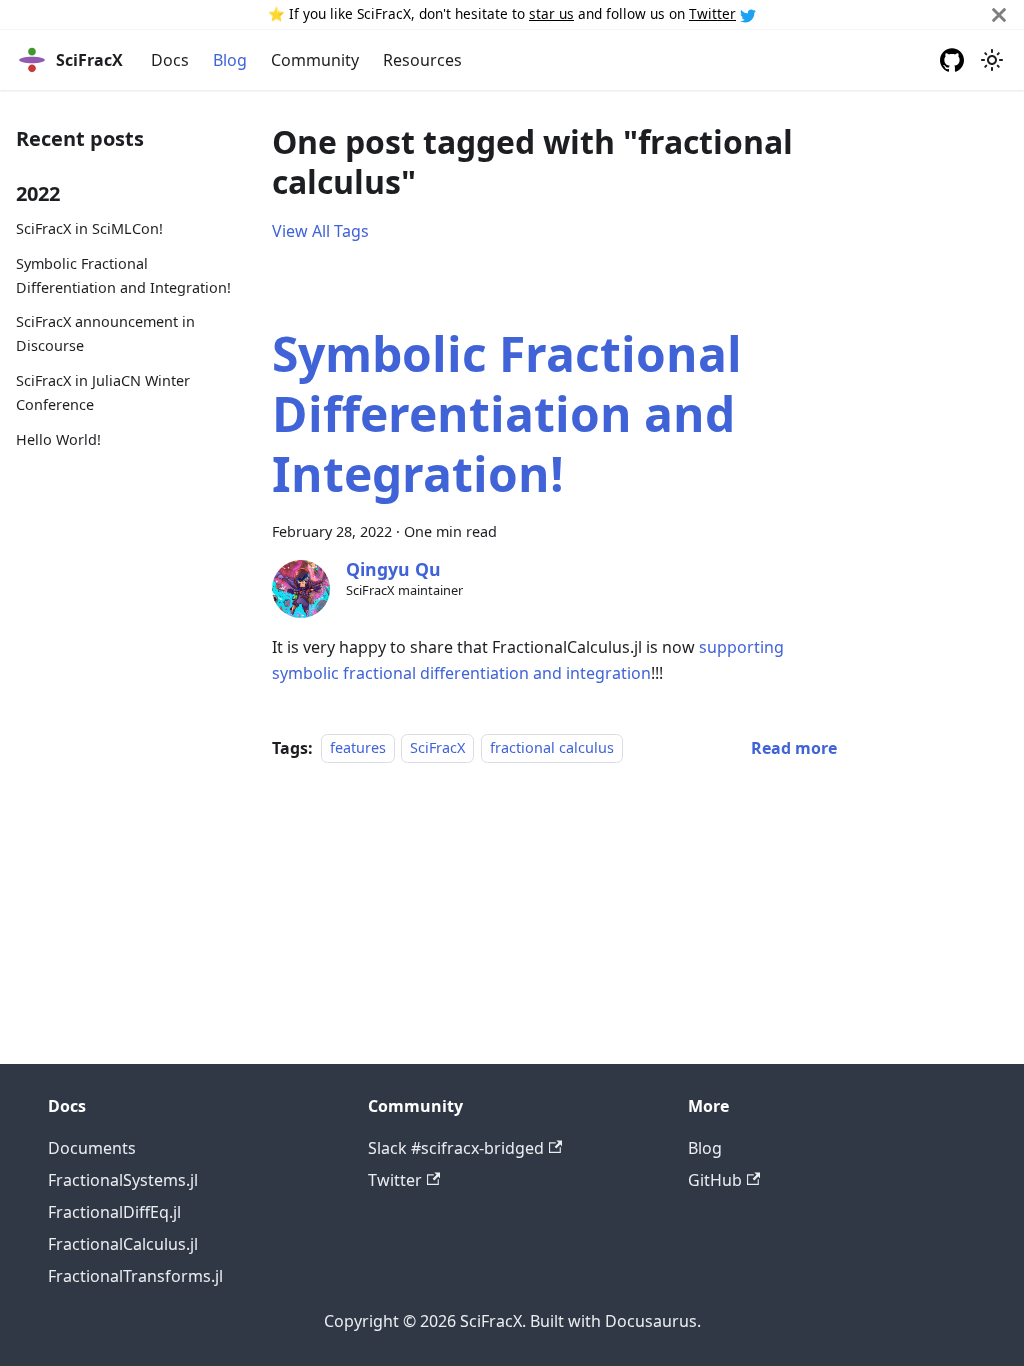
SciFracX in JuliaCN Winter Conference (103, 392)
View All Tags (320, 231)
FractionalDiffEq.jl (114, 1212)
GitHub (715, 1180)
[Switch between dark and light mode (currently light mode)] (992, 60)
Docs (170, 60)
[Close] (999, 14)
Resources (422, 60)
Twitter (712, 13)
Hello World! (58, 439)
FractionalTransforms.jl (135, 1276)
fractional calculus (552, 748)
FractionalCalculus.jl (123, 1244)
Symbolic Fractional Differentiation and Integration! (123, 275)
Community (315, 60)
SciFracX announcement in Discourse (105, 333)
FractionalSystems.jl (123, 1180)
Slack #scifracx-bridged (456, 1148)
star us (551, 13)
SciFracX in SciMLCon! (89, 228)
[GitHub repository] (952, 60)
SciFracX (437, 748)
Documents (92, 1148)
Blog (230, 60)
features (358, 748)
